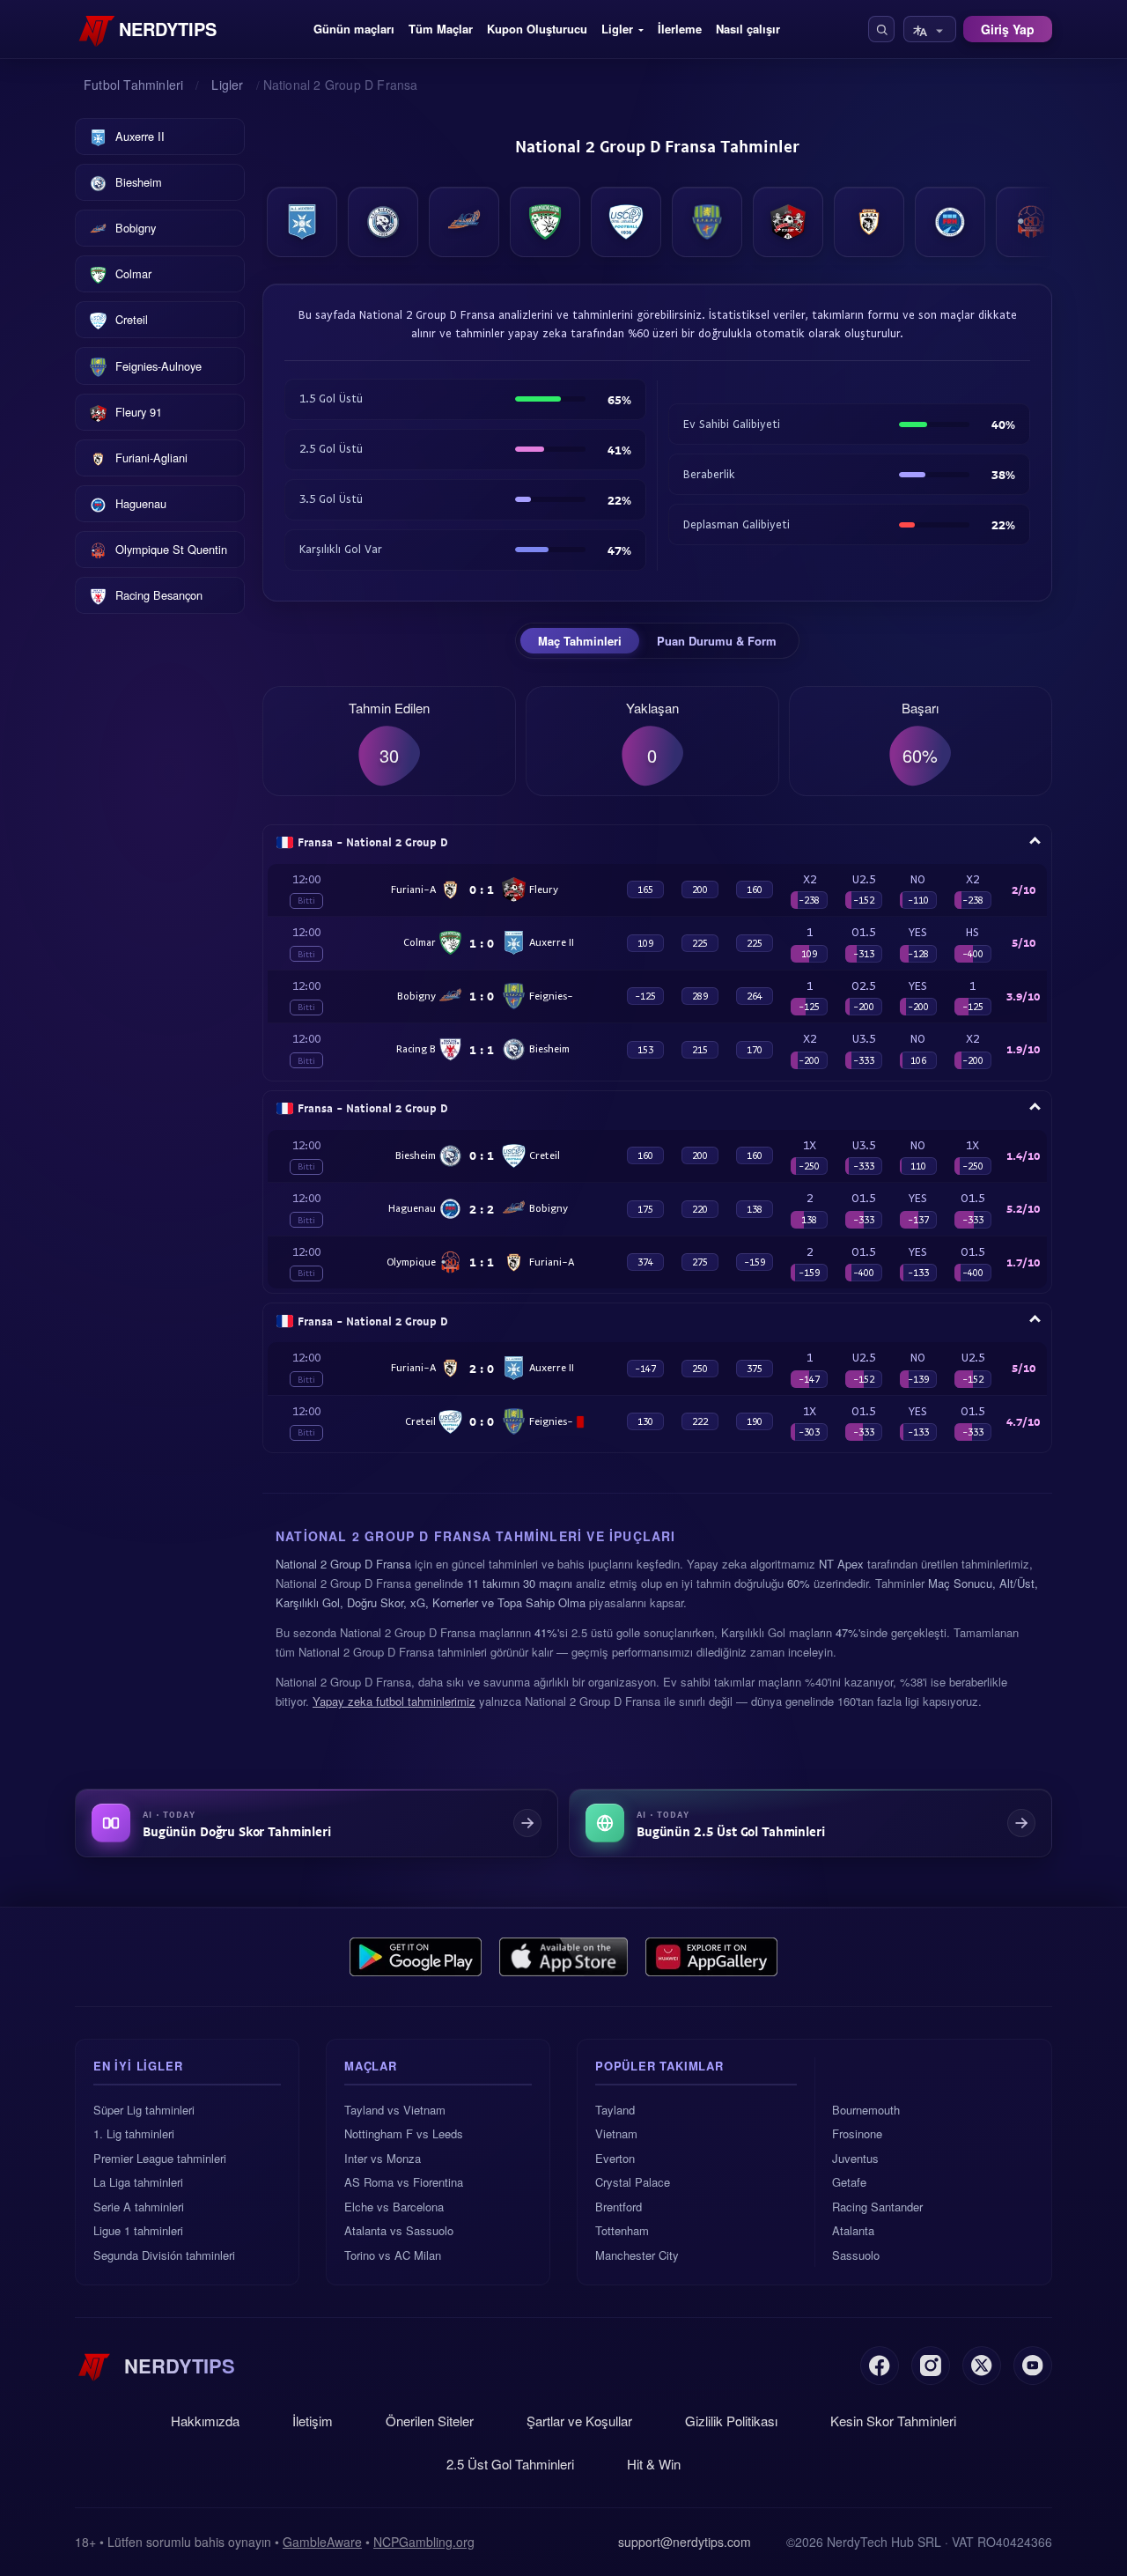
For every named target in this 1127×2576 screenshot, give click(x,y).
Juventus (855, 2158)
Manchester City (637, 2255)
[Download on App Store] (564, 1957)
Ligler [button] (617, 29)
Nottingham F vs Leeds (404, 2133)
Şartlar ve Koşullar (579, 2421)
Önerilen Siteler (430, 2421)
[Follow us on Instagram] (931, 2366)
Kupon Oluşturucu (537, 29)
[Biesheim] (383, 222)
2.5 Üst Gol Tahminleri (510, 2464)
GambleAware (322, 2542)
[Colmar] (545, 222)
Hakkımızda (205, 2421)
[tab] (580, 641)
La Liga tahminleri (138, 2182)
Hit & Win (654, 2464)
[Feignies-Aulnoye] (707, 222)
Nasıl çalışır (748, 29)
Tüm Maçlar (441, 29)
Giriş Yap (1008, 29)
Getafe (849, 2182)
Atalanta (853, 2230)
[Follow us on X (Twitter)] (982, 2366)
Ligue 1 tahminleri (138, 2230)
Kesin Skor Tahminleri (893, 2421)
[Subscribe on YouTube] (1033, 2366)
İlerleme (680, 29)
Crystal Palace (633, 2182)
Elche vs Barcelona (394, 2207)
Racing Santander (877, 2207)
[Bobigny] (464, 222)
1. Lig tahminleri (134, 2133)
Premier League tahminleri (160, 2158)
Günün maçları (354, 29)
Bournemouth (866, 2110)
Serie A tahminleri (139, 2207)
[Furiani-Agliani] (869, 222)
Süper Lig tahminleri (144, 2110)
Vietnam (616, 2133)
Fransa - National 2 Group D (373, 842)
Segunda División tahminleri (164, 2255)
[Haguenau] (950, 222)
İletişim (313, 2421)
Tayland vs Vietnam (395, 2110)
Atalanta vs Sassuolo (399, 2230)
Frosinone (857, 2133)
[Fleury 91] (788, 222)
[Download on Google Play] (416, 1957)
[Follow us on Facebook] (880, 2366)
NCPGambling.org (424, 2542)
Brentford (619, 2207)
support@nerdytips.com (685, 2542)
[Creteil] (626, 222)
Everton (615, 2158)
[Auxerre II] (302, 222)
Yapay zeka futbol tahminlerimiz (394, 1701)
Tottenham (622, 2230)
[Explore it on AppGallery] (711, 1957)
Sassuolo (856, 2255)
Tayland (615, 2110)
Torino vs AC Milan (393, 2255)
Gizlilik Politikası (731, 2421)
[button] (881, 29)
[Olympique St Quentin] (1031, 222)
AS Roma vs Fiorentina (404, 2182)
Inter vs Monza (383, 2158)
